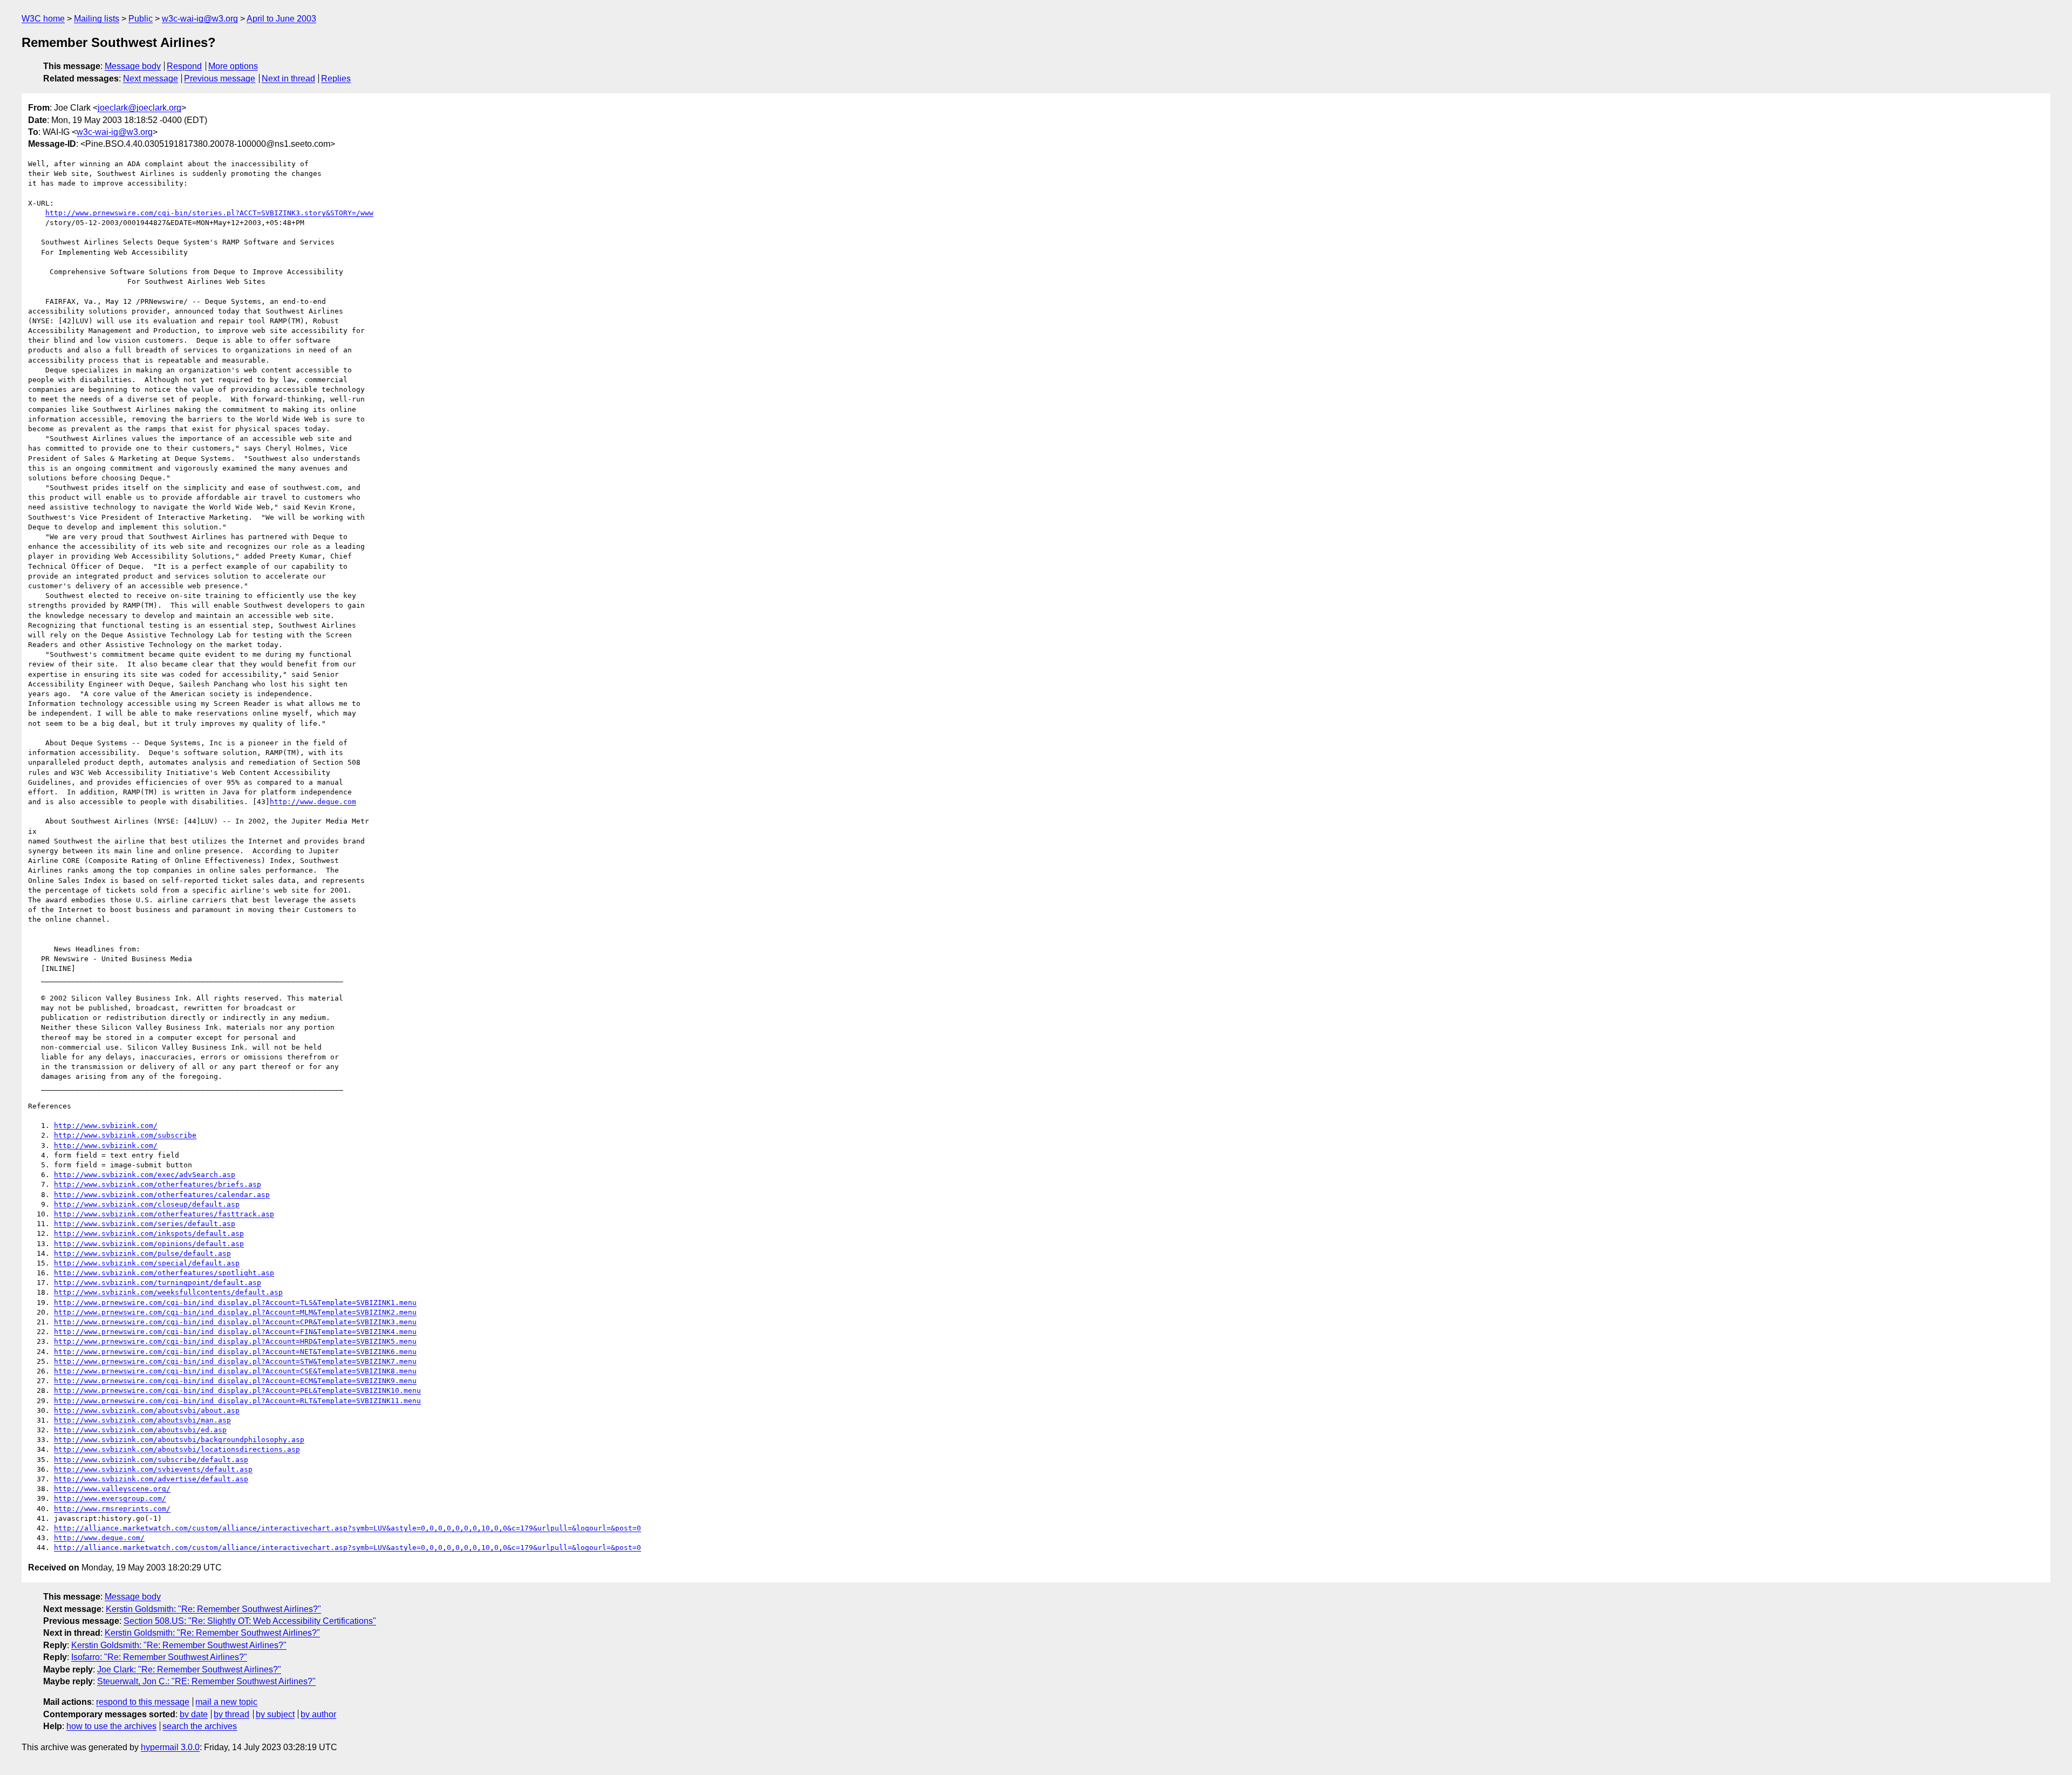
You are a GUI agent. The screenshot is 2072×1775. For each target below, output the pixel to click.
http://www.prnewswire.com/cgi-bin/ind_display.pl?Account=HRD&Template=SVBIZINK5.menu (235, 1341)
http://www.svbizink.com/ (106, 1125)
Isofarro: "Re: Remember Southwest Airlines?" (159, 1657)
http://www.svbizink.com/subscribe (125, 1135)
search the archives (200, 1726)
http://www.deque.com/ (99, 1538)
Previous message (220, 79)
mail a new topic (226, 1702)
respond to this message (143, 1702)
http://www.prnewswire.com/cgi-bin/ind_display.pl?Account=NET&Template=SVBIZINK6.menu (235, 1352)
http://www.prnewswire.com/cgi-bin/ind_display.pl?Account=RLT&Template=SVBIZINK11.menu (237, 1401)
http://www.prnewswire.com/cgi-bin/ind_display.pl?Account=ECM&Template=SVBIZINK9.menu (235, 1381)
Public (141, 19)
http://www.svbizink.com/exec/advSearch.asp (145, 1175)
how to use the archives (111, 1726)
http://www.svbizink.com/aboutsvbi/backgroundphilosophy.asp (179, 1440)
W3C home (43, 19)
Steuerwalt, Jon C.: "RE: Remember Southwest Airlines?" (206, 1681)
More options (233, 66)
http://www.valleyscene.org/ (112, 1489)
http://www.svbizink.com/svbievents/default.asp (153, 1469)
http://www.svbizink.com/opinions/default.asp (149, 1244)
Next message (151, 79)
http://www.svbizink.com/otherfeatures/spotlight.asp (164, 1273)
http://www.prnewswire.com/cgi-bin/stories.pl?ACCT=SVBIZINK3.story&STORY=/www (209, 213)
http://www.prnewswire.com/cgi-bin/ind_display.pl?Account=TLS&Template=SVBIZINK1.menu (235, 1303)
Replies (336, 79)
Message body (133, 66)
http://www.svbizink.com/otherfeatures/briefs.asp (158, 1184)
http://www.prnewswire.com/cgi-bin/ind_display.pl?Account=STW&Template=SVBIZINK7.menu (235, 1361)
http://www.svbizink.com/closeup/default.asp (147, 1204)
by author (318, 1714)
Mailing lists (97, 19)
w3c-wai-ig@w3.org (200, 19)
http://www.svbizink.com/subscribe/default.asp (151, 1460)
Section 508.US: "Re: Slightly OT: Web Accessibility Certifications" (250, 1621)
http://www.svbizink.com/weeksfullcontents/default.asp (168, 1292)
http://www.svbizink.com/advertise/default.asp (151, 1479)
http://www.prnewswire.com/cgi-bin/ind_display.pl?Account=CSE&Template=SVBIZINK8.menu (235, 1371)
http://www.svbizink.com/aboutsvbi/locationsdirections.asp (177, 1449)
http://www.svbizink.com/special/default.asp (147, 1263)
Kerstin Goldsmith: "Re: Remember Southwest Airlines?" (213, 1609)
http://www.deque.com (313, 802)
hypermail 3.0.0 (170, 1747)
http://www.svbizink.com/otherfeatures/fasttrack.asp (164, 1214)
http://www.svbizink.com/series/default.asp (145, 1224)
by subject (275, 1714)
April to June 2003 (281, 19)
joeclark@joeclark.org (139, 108)
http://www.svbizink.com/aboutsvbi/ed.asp (140, 1430)
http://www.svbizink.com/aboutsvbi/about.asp (147, 1410)
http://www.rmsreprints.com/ (112, 1509)
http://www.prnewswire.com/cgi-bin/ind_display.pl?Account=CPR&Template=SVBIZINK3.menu (235, 1322)
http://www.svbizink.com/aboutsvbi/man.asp (142, 1420)
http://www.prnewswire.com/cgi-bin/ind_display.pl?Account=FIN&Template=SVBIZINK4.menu (235, 1332)
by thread (231, 1714)
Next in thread (288, 79)
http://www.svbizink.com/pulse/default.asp (142, 1253)
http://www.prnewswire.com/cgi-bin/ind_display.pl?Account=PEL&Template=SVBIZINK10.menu (237, 1390)
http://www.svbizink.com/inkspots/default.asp (149, 1233)
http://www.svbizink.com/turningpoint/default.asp (158, 1283)
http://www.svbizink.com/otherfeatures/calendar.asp (162, 1195)
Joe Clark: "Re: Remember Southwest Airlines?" (189, 1669)
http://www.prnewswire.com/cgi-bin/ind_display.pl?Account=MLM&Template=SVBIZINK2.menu (235, 1312)
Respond (184, 66)
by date (194, 1714)
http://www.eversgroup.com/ (110, 1498)
